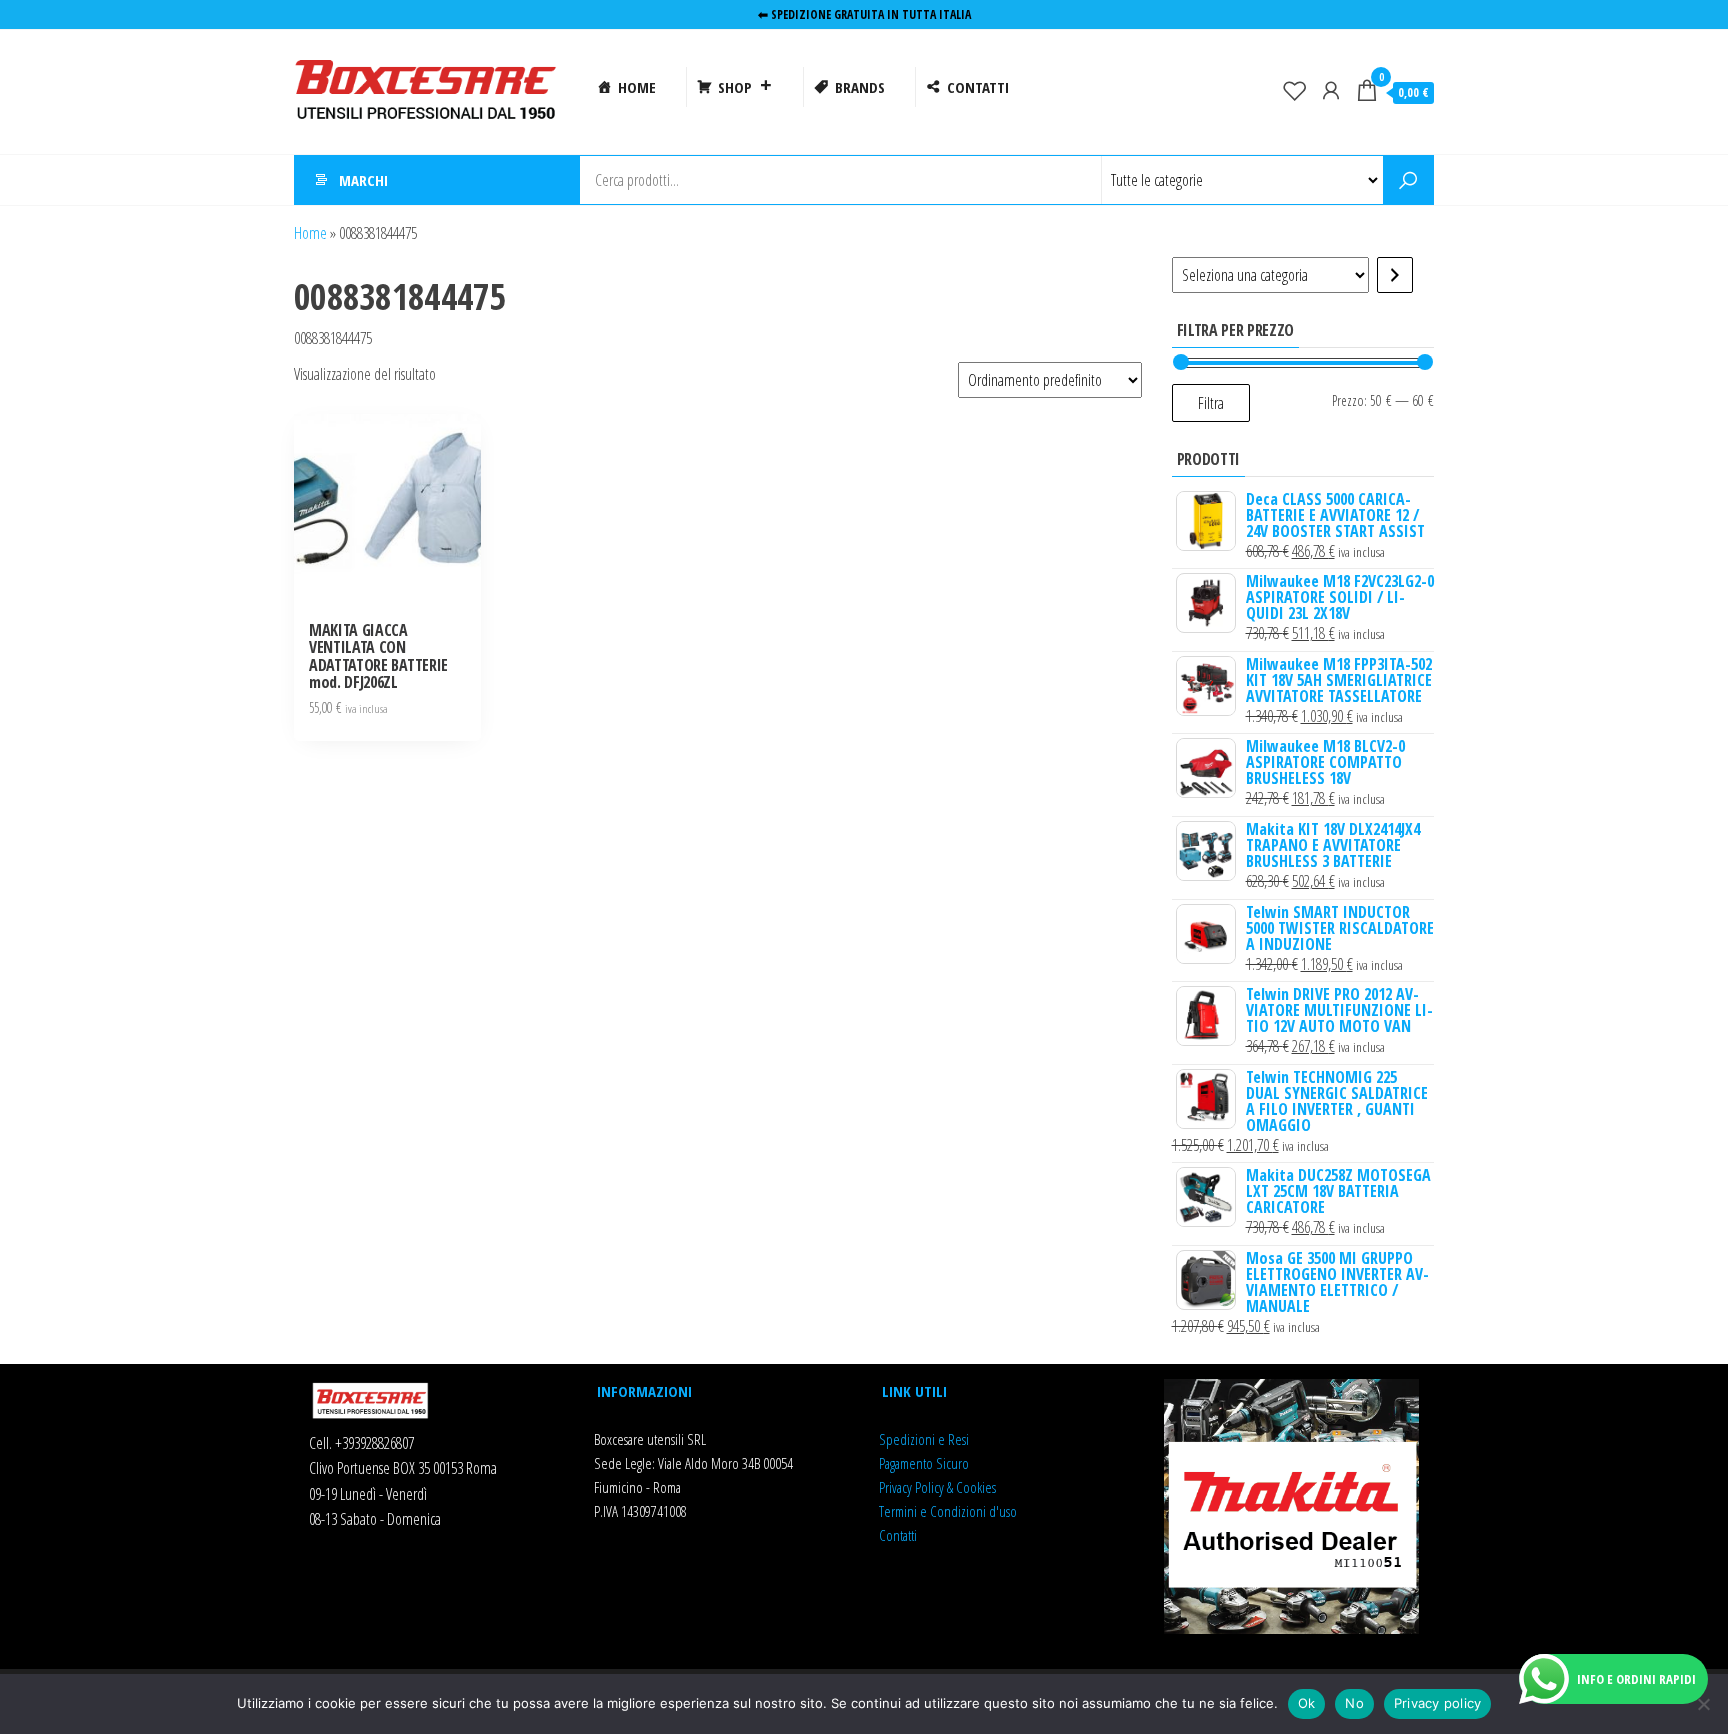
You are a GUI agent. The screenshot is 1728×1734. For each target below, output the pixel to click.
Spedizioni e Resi (924, 1439)
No (1354, 1703)
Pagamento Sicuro (924, 1463)
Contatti (898, 1535)
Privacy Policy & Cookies (937, 1487)
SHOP (735, 87)
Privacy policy (1438, 1703)
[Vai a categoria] (1395, 275)
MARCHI (363, 180)
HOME (637, 87)
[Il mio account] (1331, 90)
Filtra (1211, 403)
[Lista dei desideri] (1295, 90)
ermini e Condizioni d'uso (950, 1511)
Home (310, 233)
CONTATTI (978, 87)
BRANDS (860, 87)
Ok (1307, 1703)
